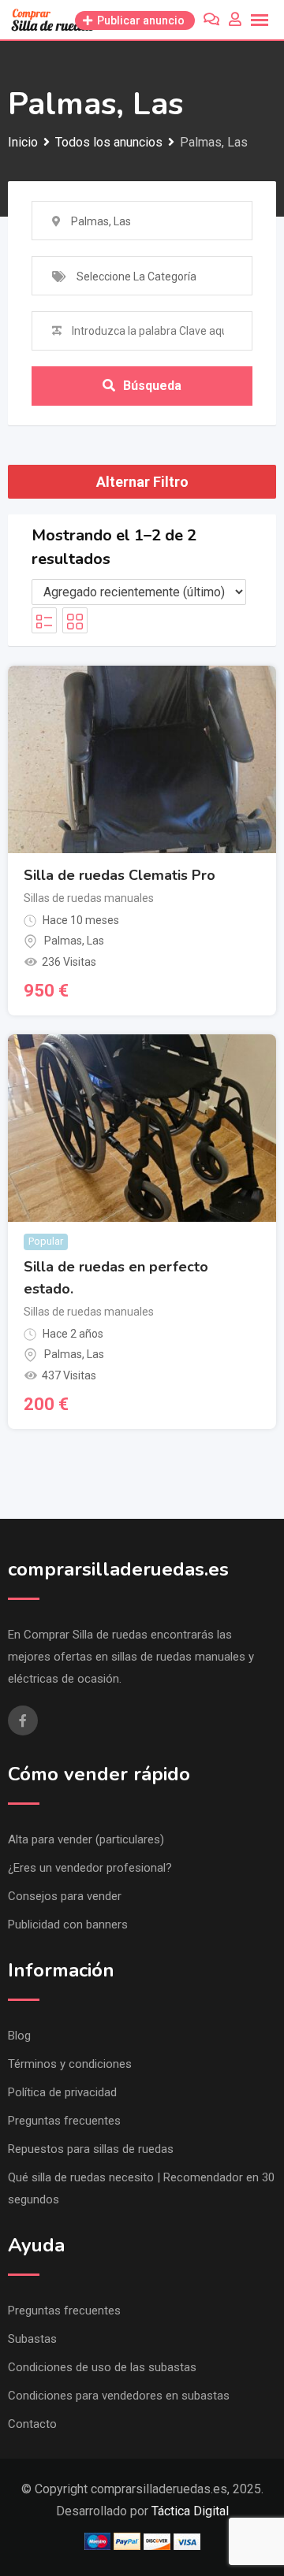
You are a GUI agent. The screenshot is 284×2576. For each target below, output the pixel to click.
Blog (19, 2036)
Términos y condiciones (70, 2064)
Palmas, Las (74, 941)
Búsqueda (152, 386)
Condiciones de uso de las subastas (102, 2367)
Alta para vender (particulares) (86, 1839)
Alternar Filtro (142, 482)
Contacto (32, 2424)
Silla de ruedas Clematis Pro (120, 875)
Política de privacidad (62, 2092)
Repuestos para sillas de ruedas (91, 2149)
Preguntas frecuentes (64, 2121)
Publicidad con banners (68, 1925)
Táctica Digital (190, 2511)
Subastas (32, 2339)
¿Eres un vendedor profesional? (90, 1868)
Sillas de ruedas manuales (89, 898)
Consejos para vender (65, 1896)
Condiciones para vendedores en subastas (119, 2396)
